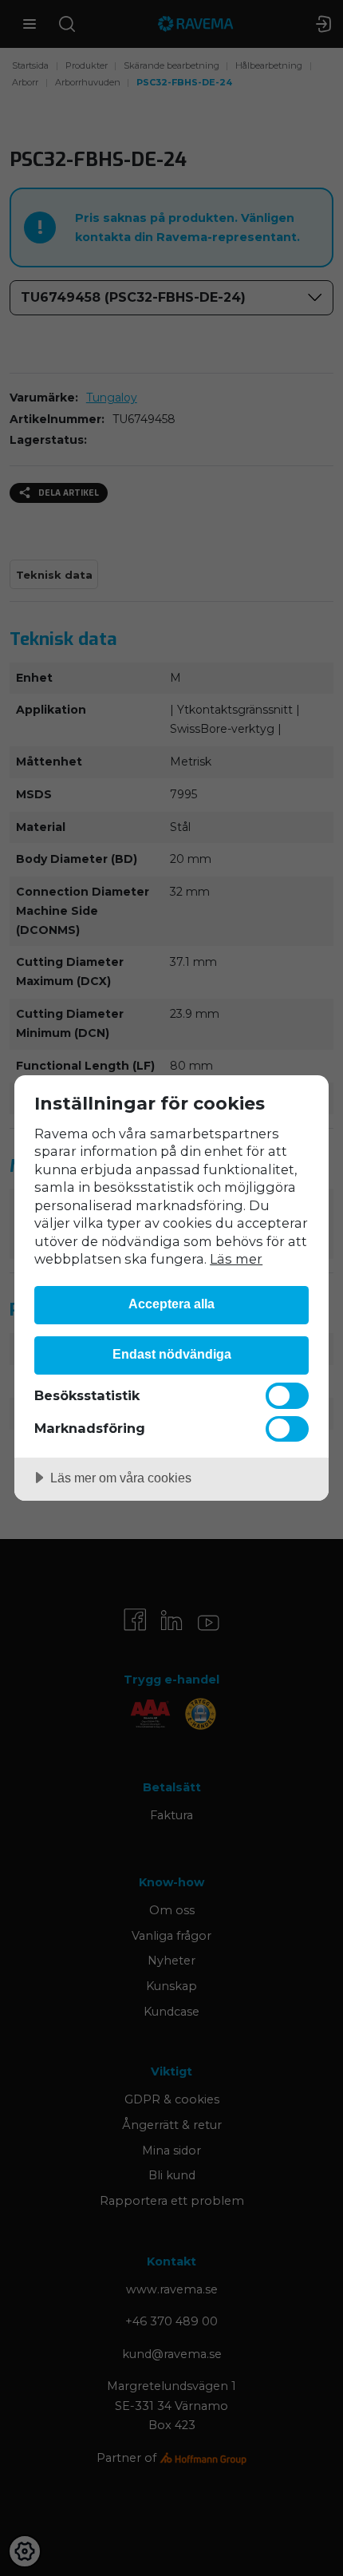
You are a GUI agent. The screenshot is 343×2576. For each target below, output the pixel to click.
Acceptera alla (171, 1304)
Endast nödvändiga (172, 1354)
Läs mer (236, 1259)
